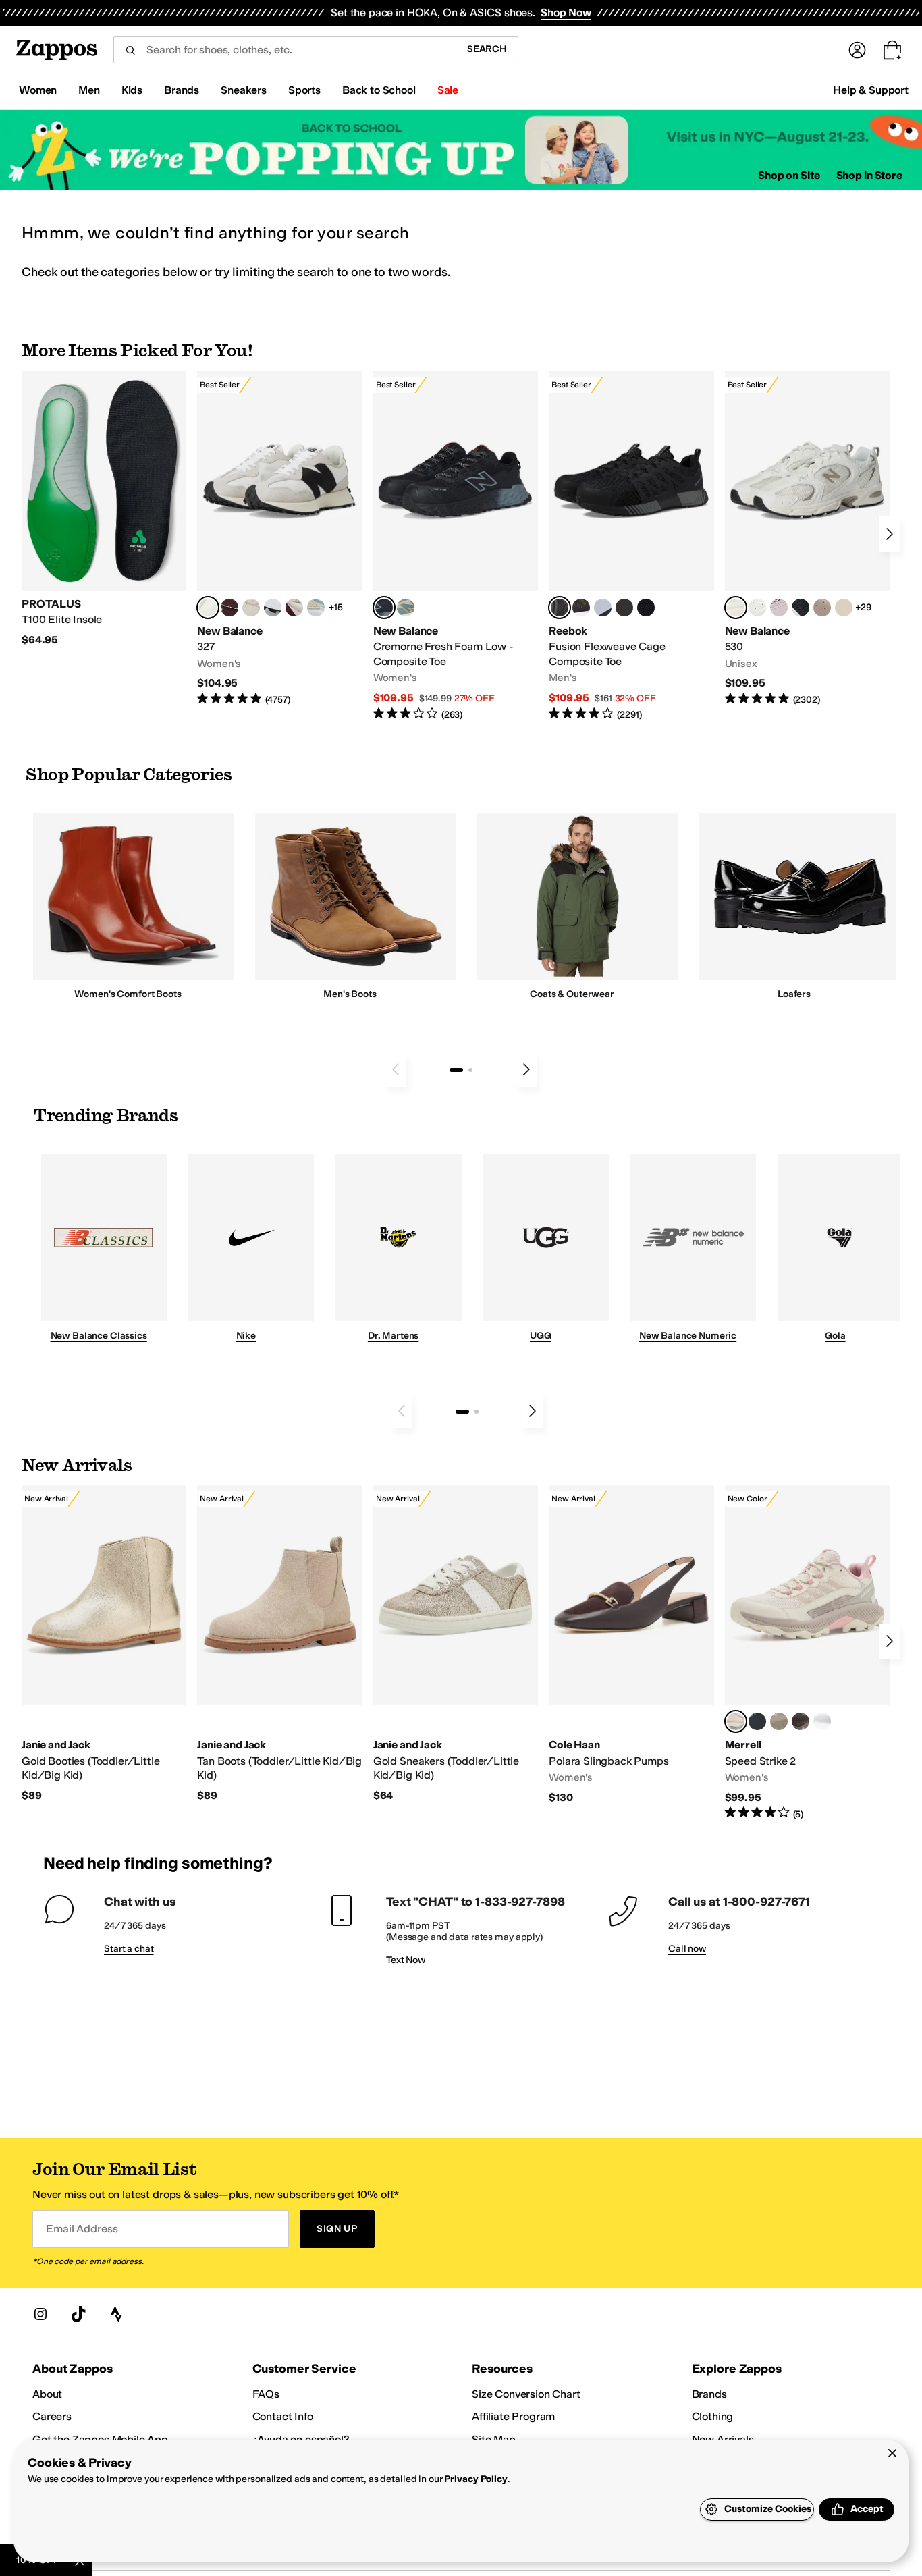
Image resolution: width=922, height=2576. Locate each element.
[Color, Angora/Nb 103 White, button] (316, 608)
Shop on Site (789, 175)
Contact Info (283, 2416)
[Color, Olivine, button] (801, 1721)
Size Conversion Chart (526, 2394)
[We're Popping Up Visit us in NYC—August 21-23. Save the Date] (461, 150)
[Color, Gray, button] (603, 608)
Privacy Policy (476, 2479)
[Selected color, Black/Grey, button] (384, 608)
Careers (52, 2416)
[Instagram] (40, 2314)
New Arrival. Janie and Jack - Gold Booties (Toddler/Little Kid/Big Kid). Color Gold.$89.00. (104, 1644)
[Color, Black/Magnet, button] (801, 608)
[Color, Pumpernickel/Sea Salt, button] (229, 608)
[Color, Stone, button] (779, 1721)
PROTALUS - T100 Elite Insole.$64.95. (104, 509)
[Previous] (396, 1069)
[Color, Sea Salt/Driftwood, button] (822, 608)
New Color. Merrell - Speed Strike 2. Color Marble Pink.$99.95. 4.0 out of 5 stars (807, 1653)
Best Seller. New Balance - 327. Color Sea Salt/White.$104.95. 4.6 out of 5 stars (279, 539)
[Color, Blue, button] (624, 608)
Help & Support (871, 90)
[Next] (890, 534)
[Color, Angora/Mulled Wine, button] (294, 608)
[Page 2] (470, 1070)
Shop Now (566, 12)
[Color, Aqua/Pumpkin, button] (406, 608)
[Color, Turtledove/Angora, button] (844, 608)
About (47, 2394)
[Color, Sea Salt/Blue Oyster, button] (757, 608)
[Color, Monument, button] (757, 1721)
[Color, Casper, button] (822, 1721)
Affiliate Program (513, 2416)
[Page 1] (456, 1070)
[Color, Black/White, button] (646, 608)
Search (487, 49)
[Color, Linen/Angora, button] (251, 608)
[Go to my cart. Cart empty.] (892, 50)
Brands (709, 2394)
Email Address (82, 2229)
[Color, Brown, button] (581, 608)
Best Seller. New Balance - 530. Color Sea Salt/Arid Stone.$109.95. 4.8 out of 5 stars (807, 539)
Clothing (713, 2416)
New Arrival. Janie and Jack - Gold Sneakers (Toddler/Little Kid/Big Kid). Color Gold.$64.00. (456, 1644)
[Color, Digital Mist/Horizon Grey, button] (273, 608)
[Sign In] (857, 50)
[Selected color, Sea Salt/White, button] (208, 608)
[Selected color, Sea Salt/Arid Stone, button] (736, 608)
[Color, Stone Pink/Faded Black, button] (779, 608)
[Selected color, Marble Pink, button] (736, 1721)
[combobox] (284, 50)
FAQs (266, 2394)
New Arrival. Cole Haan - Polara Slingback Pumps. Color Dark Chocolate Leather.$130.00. (631, 1645)
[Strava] (116, 2314)
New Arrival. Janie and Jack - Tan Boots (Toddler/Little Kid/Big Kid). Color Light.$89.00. (279, 1644)
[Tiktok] (78, 2314)
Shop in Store (869, 175)
